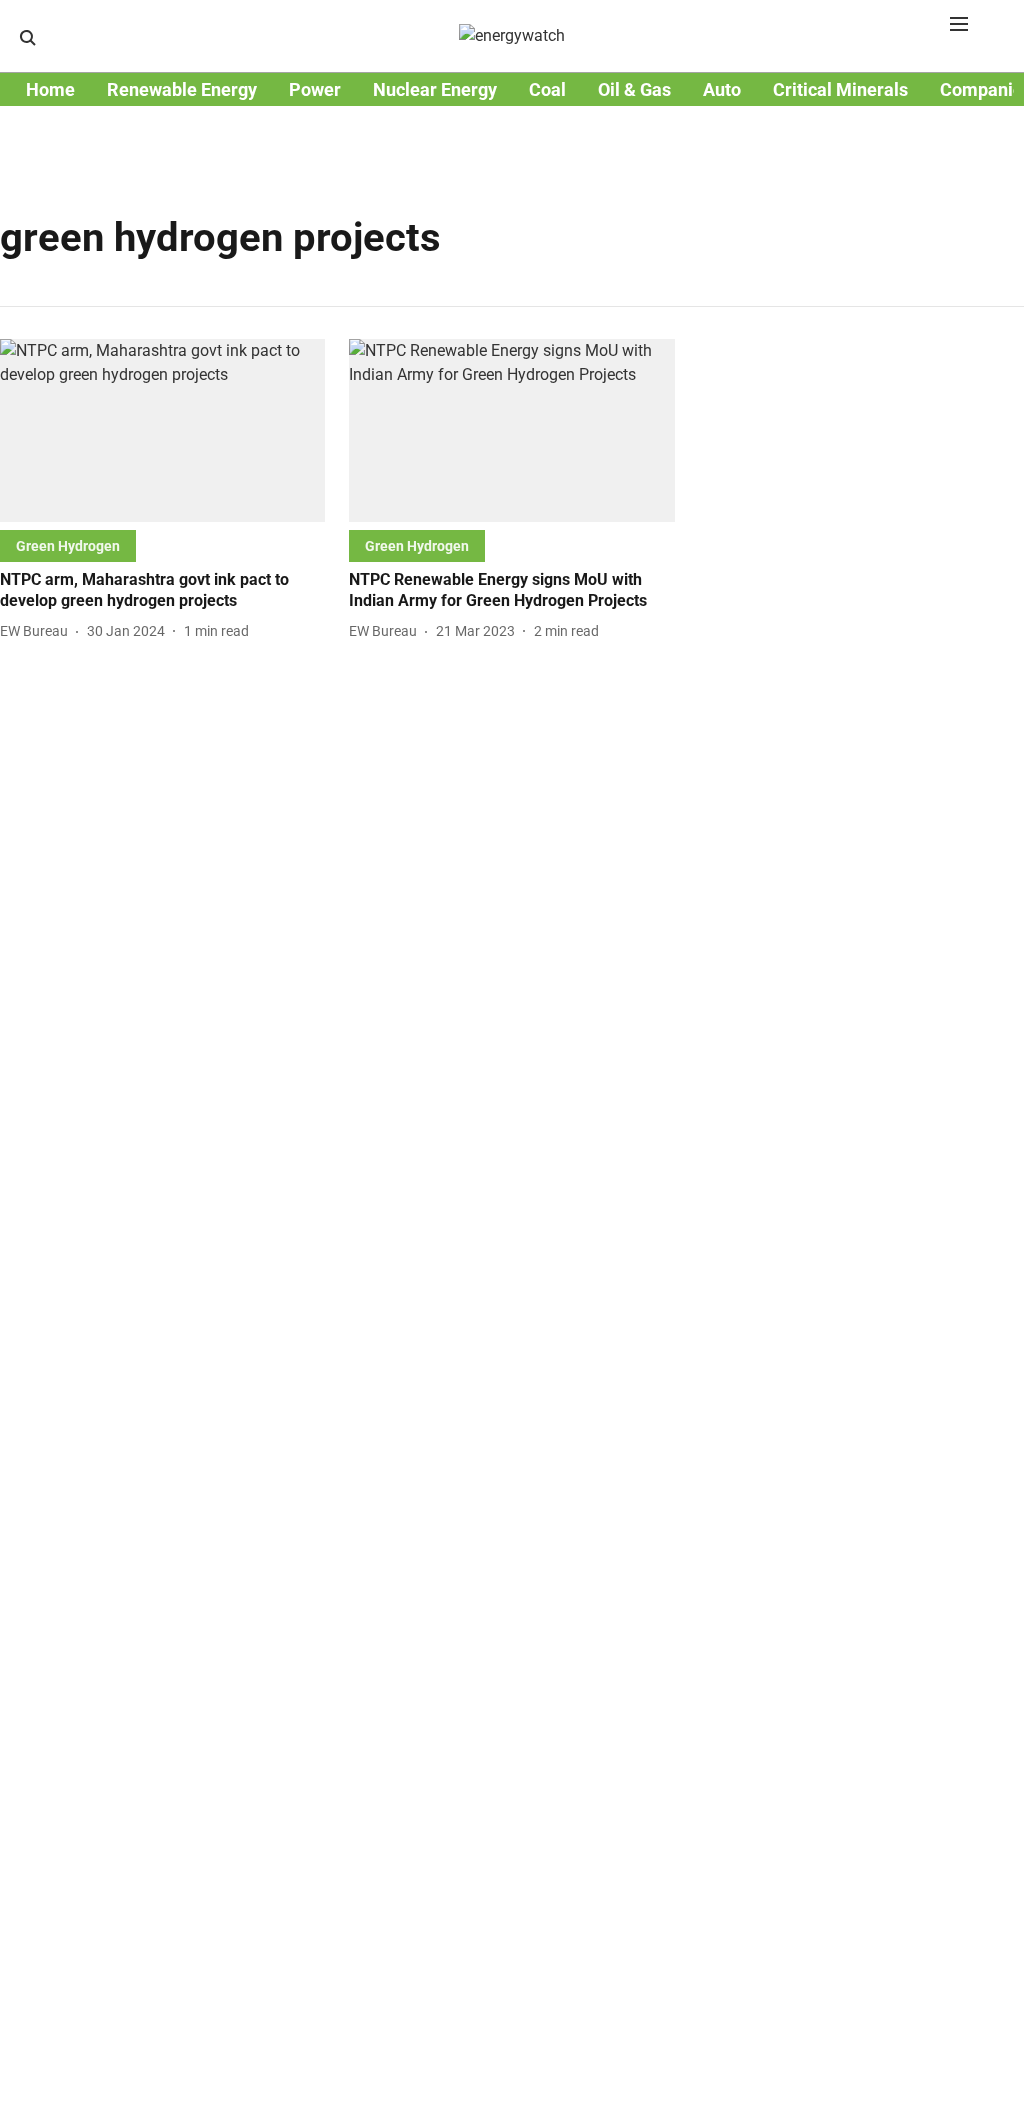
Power (315, 89)
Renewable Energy (182, 89)
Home (50, 89)
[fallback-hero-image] (162, 430)
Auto (722, 89)
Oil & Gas (634, 89)
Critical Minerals (840, 89)
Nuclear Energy (435, 89)
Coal (547, 89)
